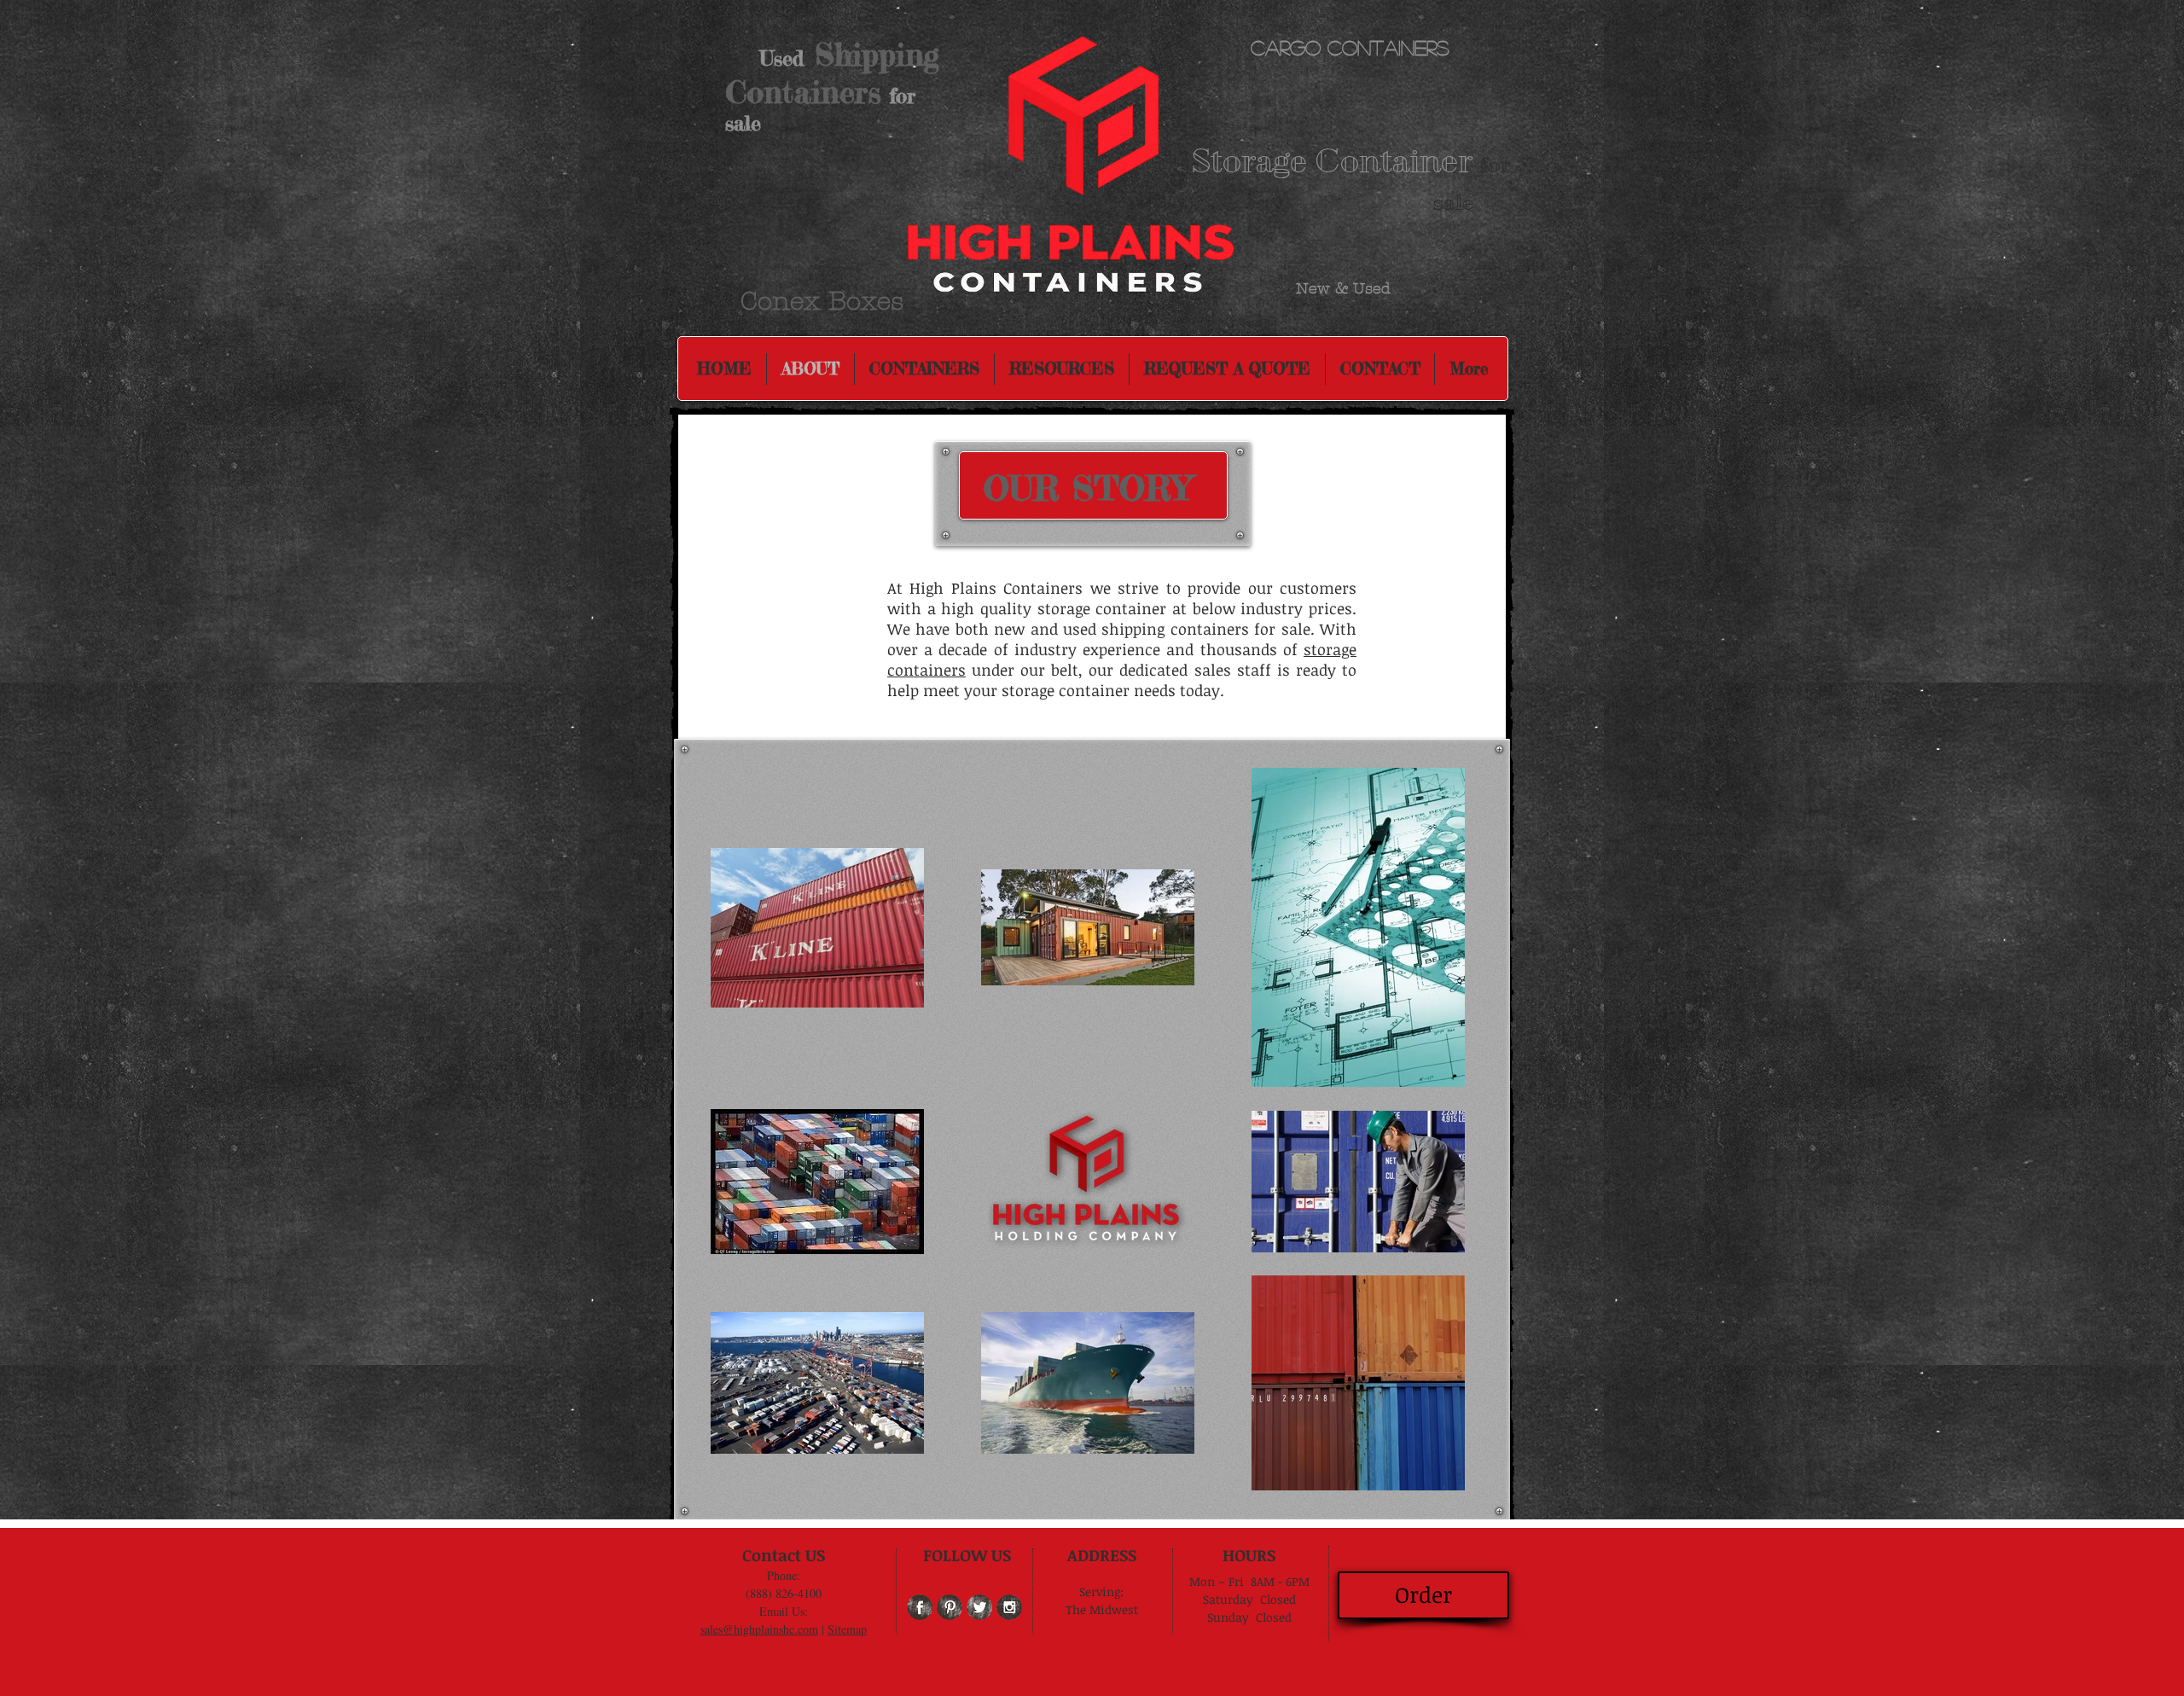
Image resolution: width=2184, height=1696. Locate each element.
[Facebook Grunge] (920, 1607)
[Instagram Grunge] (1009, 1607)
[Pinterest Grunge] (950, 1607)
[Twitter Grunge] (979, 1607)
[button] (1062, 369)
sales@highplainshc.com (759, 1629)
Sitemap (847, 1629)
